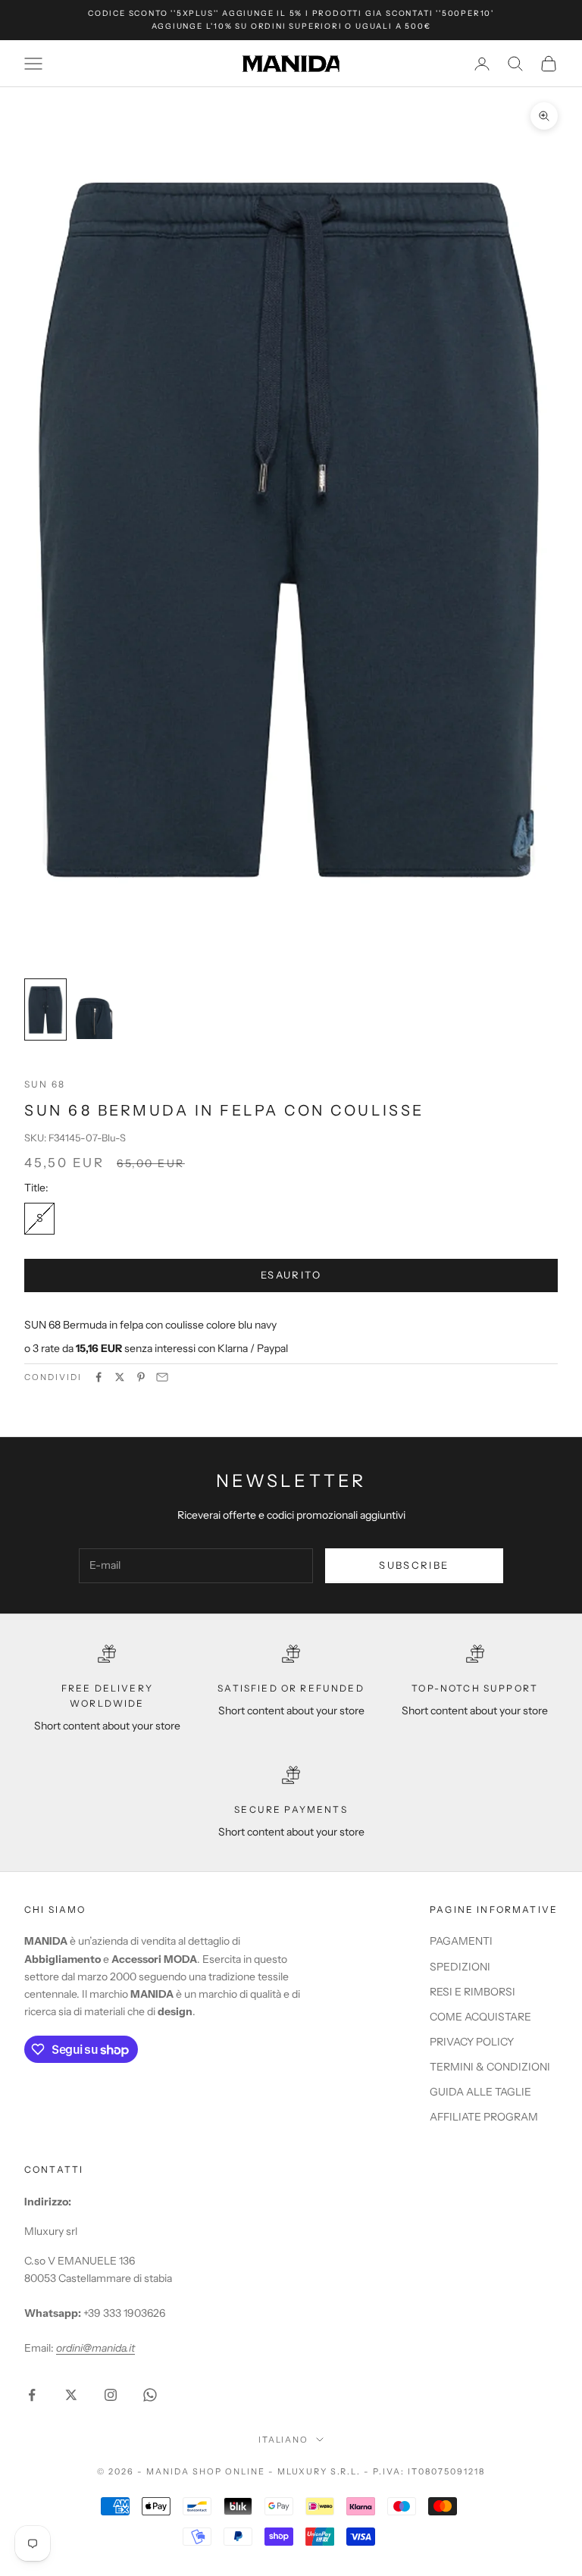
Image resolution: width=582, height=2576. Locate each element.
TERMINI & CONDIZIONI (490, 2067)
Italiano (284, 2440)
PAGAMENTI (461, 1941)
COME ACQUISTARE (480, 2017)
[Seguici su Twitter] (71, 2395)
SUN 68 (45, 1084)
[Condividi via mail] (162, 1377)
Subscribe (414, 1565)
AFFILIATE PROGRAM (484, 2117)
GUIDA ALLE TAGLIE (480, 2092)
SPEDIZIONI (460, 1967)
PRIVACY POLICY (472, 2042)
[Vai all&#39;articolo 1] (45, 1009)
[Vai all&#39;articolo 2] (94, 1009)
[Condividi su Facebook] (99, 1377)
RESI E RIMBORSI (472, 1992)
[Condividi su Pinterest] (141, 1377)
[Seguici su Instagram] (111, 2395)
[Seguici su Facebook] (32, 2395)
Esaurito (291, 1275)
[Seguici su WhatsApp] (150, 2395)
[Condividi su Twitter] (120, 1377)
